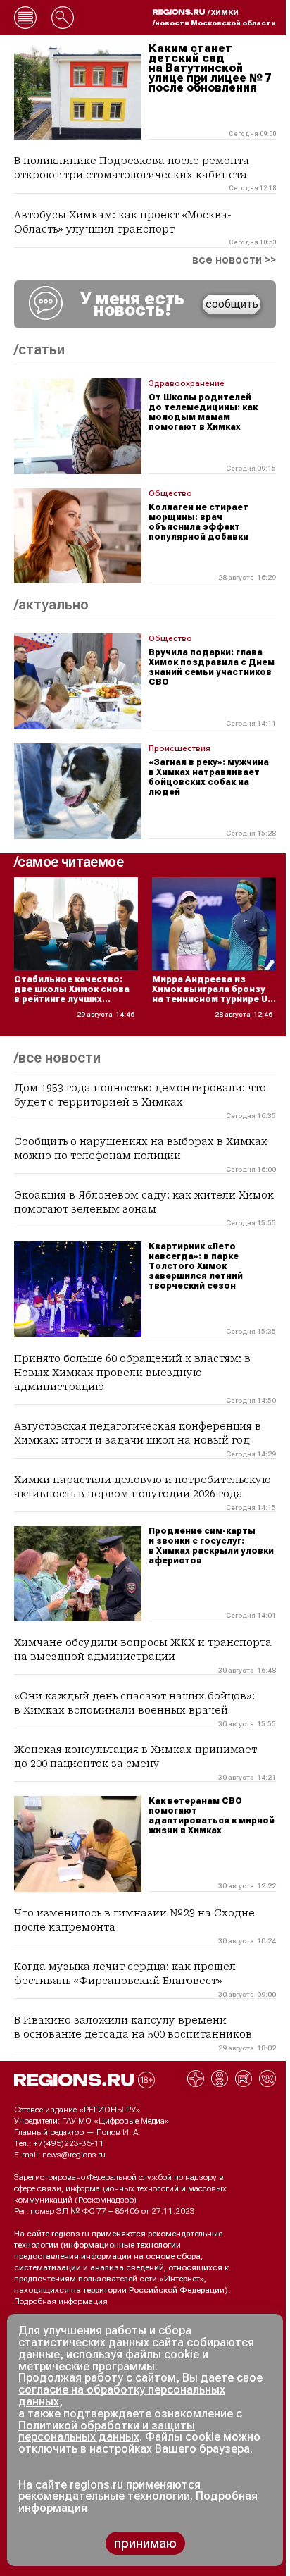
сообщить (232, 304)
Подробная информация (61, 2301)
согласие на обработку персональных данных (122, 2396)
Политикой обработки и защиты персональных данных (107, 2432)
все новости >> (234, 260)
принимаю (145, 2543)
